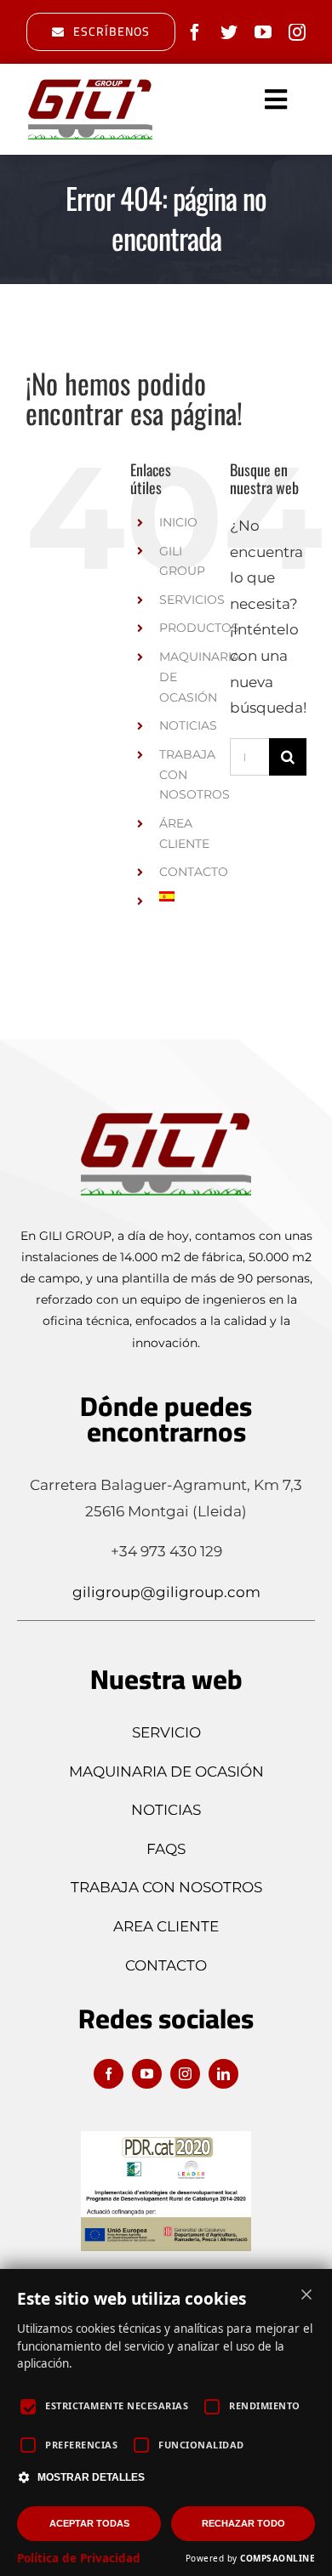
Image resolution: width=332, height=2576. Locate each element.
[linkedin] (223, 2074)
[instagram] (297, 32)
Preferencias (81, 2445)
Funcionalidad (201, 2445)
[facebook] (195, 32)
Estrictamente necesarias (117, 2405)
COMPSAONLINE (278, 2558)
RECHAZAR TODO (243, 2523)
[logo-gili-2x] (90, 83)
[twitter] (229, 32)
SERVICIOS (192, 600)
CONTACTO (194, 872)
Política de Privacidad (79, 2558)
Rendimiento (265, 2405)
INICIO (178, 522)
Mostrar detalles (91, 2477)
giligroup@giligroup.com (166, 1592)
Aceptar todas (89, 2523)
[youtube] (263, 32)
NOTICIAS (188, 725)
